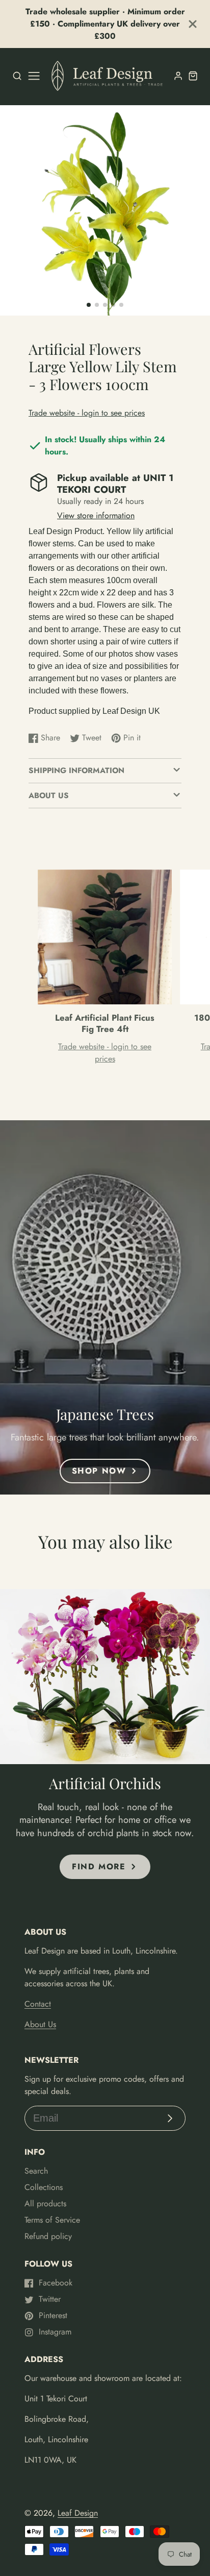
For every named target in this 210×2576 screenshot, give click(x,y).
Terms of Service (52, 2220)
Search (36, 2171)
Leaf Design (78, 2513)
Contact (38, 2004)
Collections (44, 2187)
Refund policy (48, 2236)
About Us (40, 2024)
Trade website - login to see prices (87, 413)
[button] (89, 305)
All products (45, 2204)
